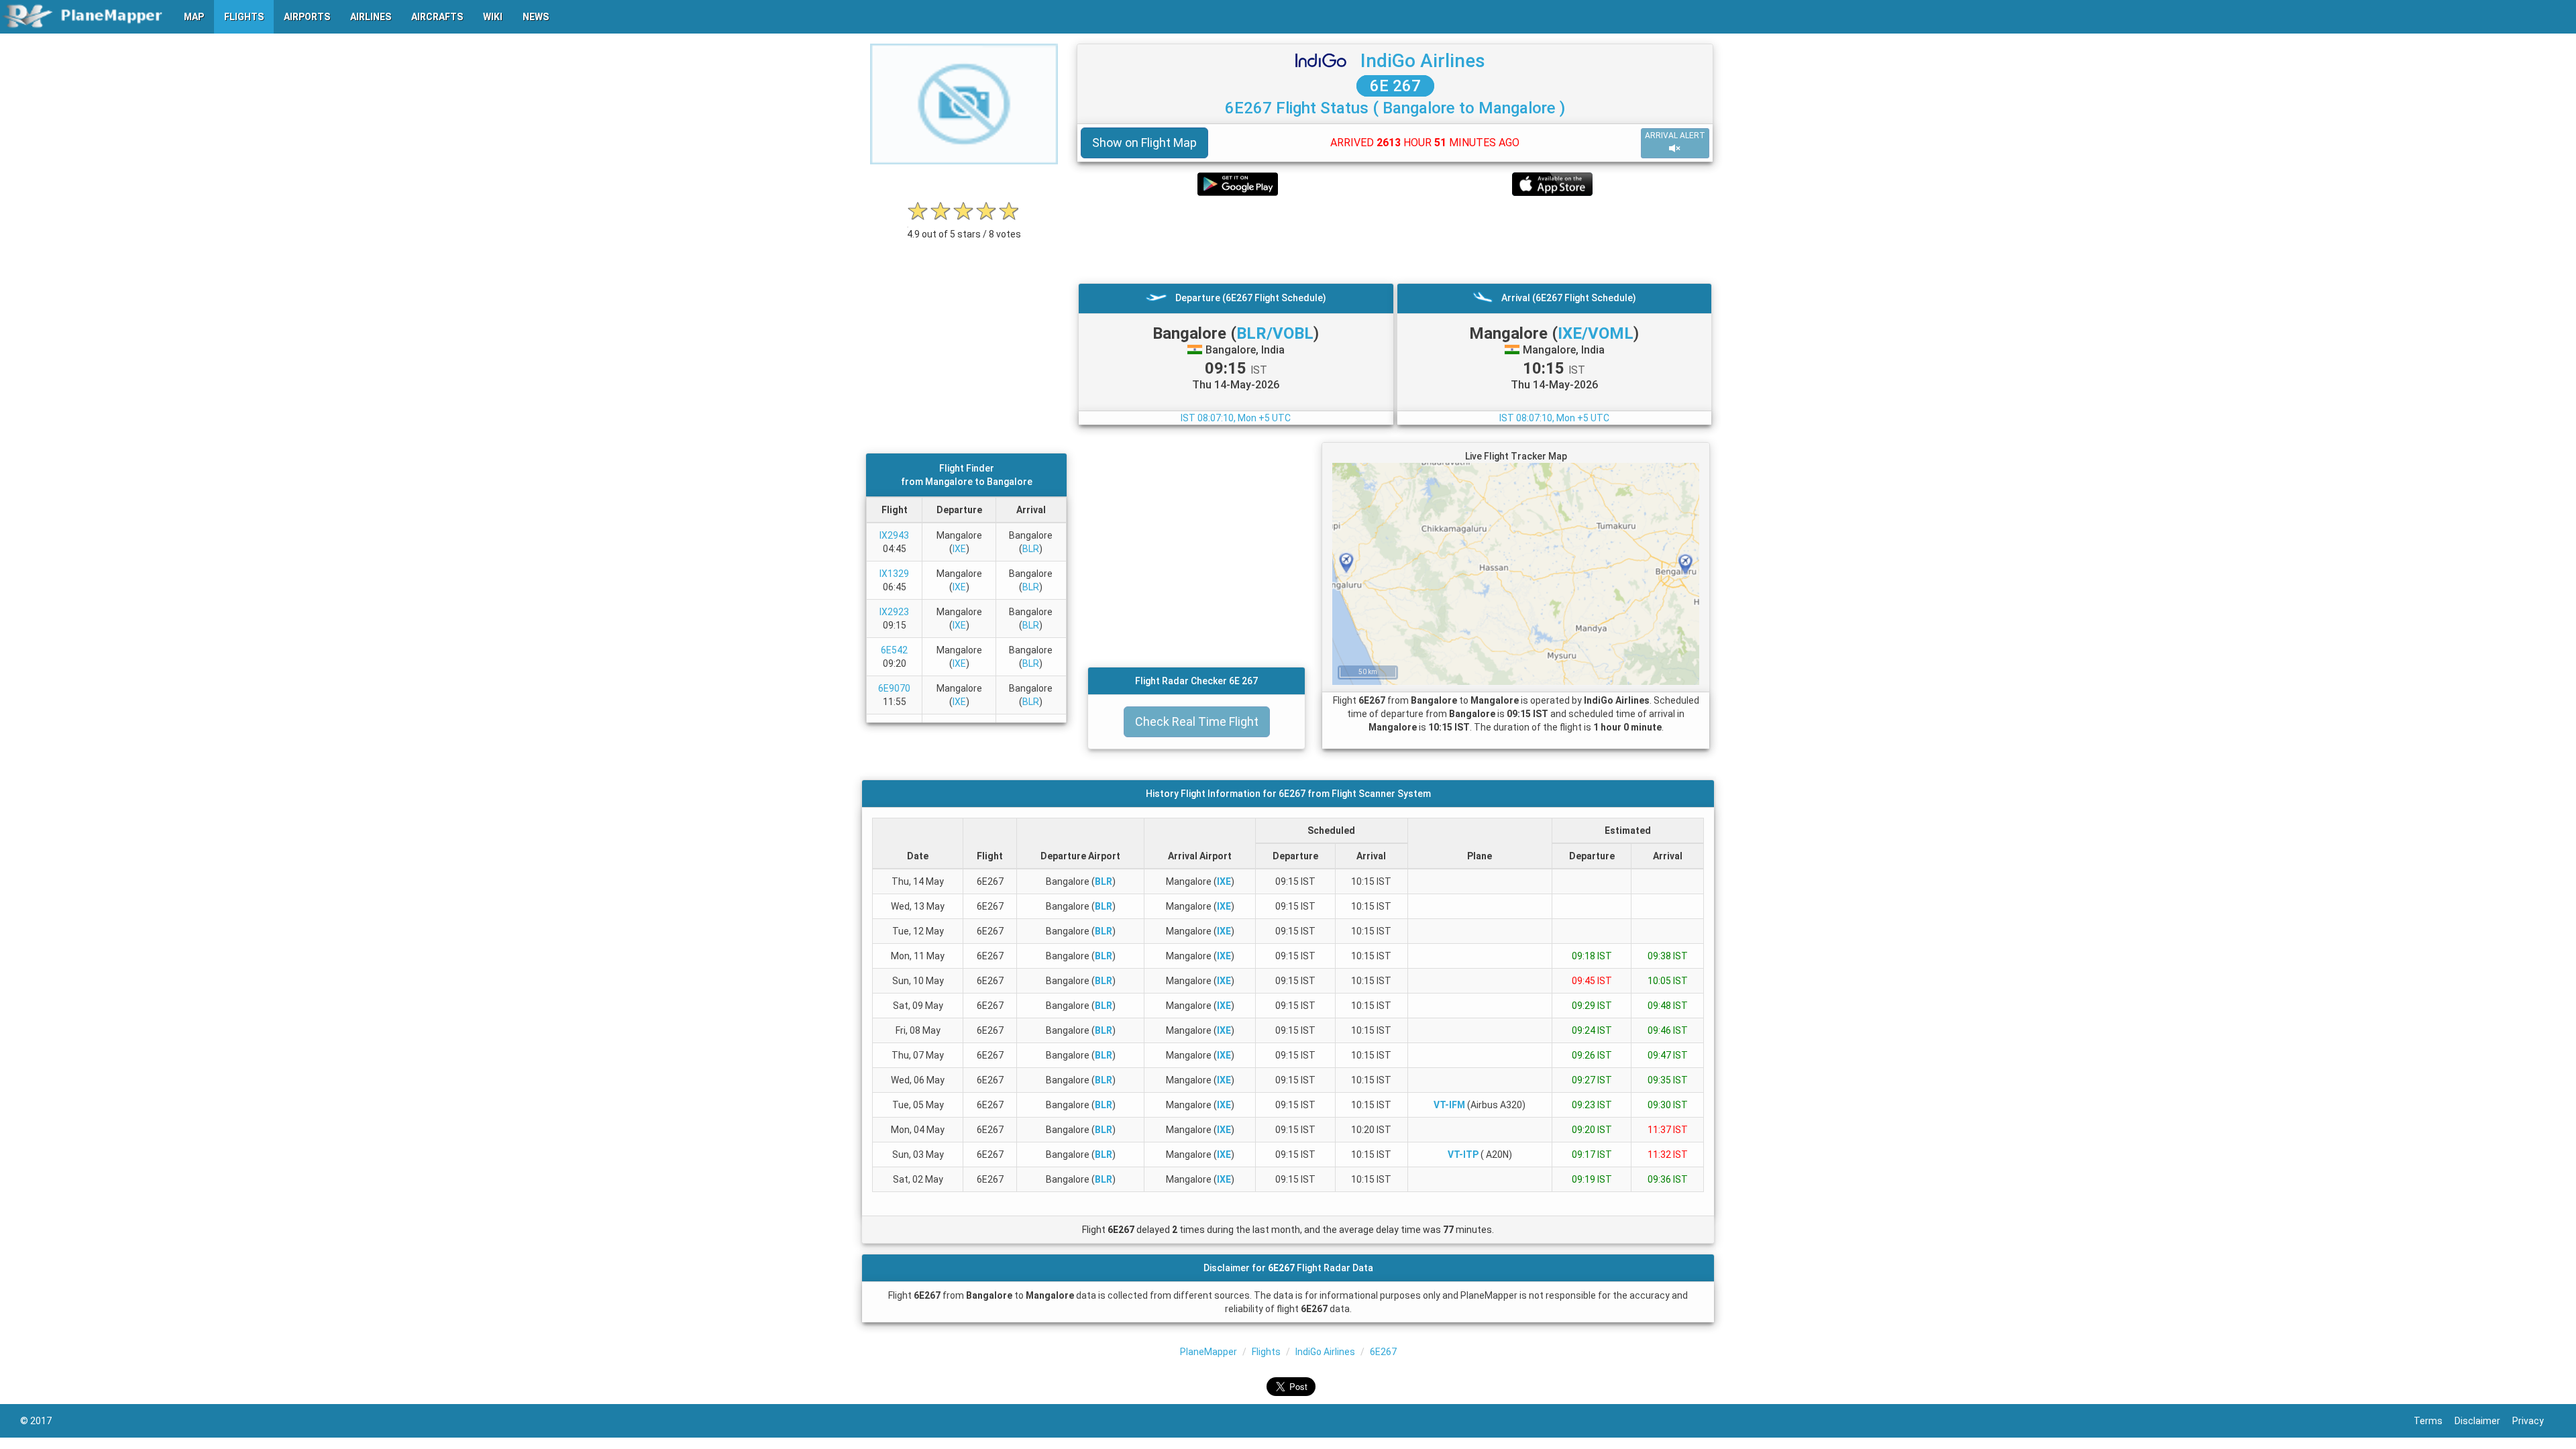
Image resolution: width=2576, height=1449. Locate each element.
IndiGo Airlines (1423, 61)
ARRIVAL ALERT (1675, 136)
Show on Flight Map (1144, 143)
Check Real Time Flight (1197, 721)
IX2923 (894, 612)
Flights (1266, 1352)
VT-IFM (1449, 1105)
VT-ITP (1463, 1155)
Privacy (2534, 1421)
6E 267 (1395, 86)
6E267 (1383, 1352)
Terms (2434, 1421)
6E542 (894, 650)
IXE (959, 549)
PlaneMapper (1209, 1352)
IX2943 (894, 535)
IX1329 (894, 574)
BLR (1031, 549)
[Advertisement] (1395, 239)
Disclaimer (2483, 1421)
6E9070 (894, 688)
